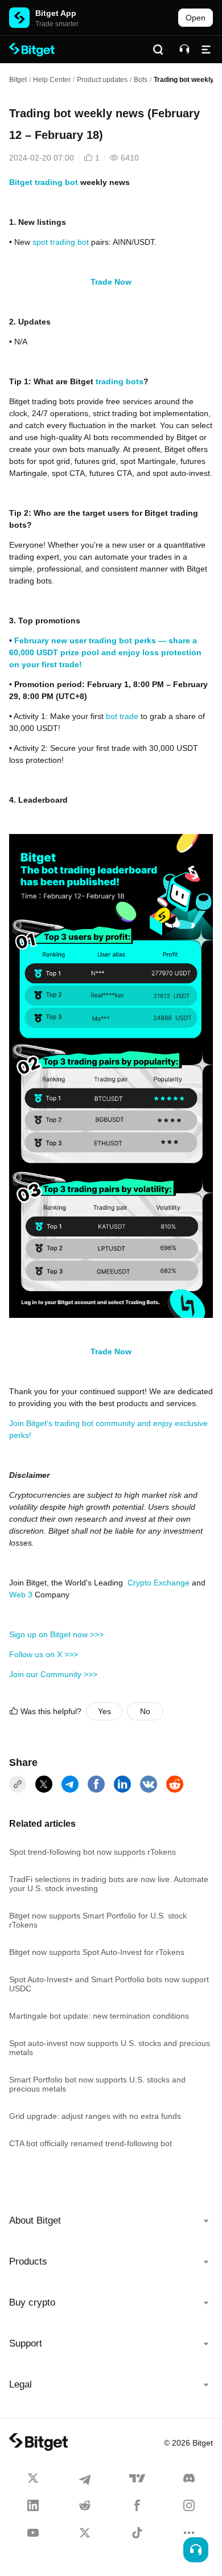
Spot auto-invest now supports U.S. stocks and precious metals (110, 2048)
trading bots (120, 381)
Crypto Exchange (159, 1583)
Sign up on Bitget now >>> (56, 1634)
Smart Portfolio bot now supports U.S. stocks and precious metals (97, 2084)
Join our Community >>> (53, 1674)
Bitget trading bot (44, 182)
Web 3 (21, 1595)
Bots (141, 80)
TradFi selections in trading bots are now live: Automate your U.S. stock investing (109, 1884)
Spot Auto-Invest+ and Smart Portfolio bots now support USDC (109, 1984)
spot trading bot (61, 242)
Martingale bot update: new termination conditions (99, 2016)
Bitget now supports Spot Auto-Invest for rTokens (97, 1952)
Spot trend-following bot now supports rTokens (92, 1852)
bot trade (122, 716)
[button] (111, 2221)
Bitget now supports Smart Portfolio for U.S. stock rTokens (98, 1920)
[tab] (111, 2221)
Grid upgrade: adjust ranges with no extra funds (95, 2116)
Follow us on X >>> (44, 1654)
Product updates (102, 80)
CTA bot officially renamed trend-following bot (91, 2143)
